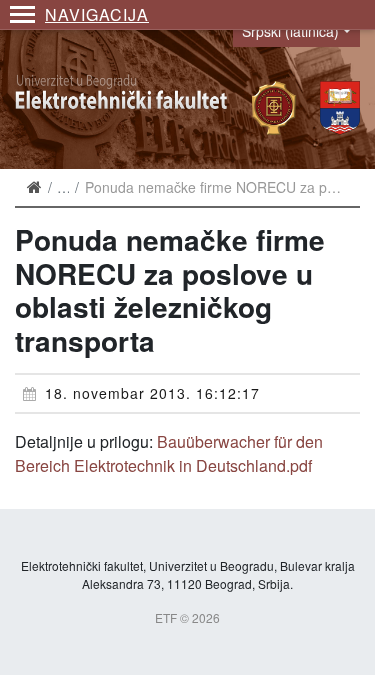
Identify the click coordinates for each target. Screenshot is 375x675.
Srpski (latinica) (290, 31)
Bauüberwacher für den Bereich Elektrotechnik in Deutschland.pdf (169, 453)
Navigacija (97, 14)
